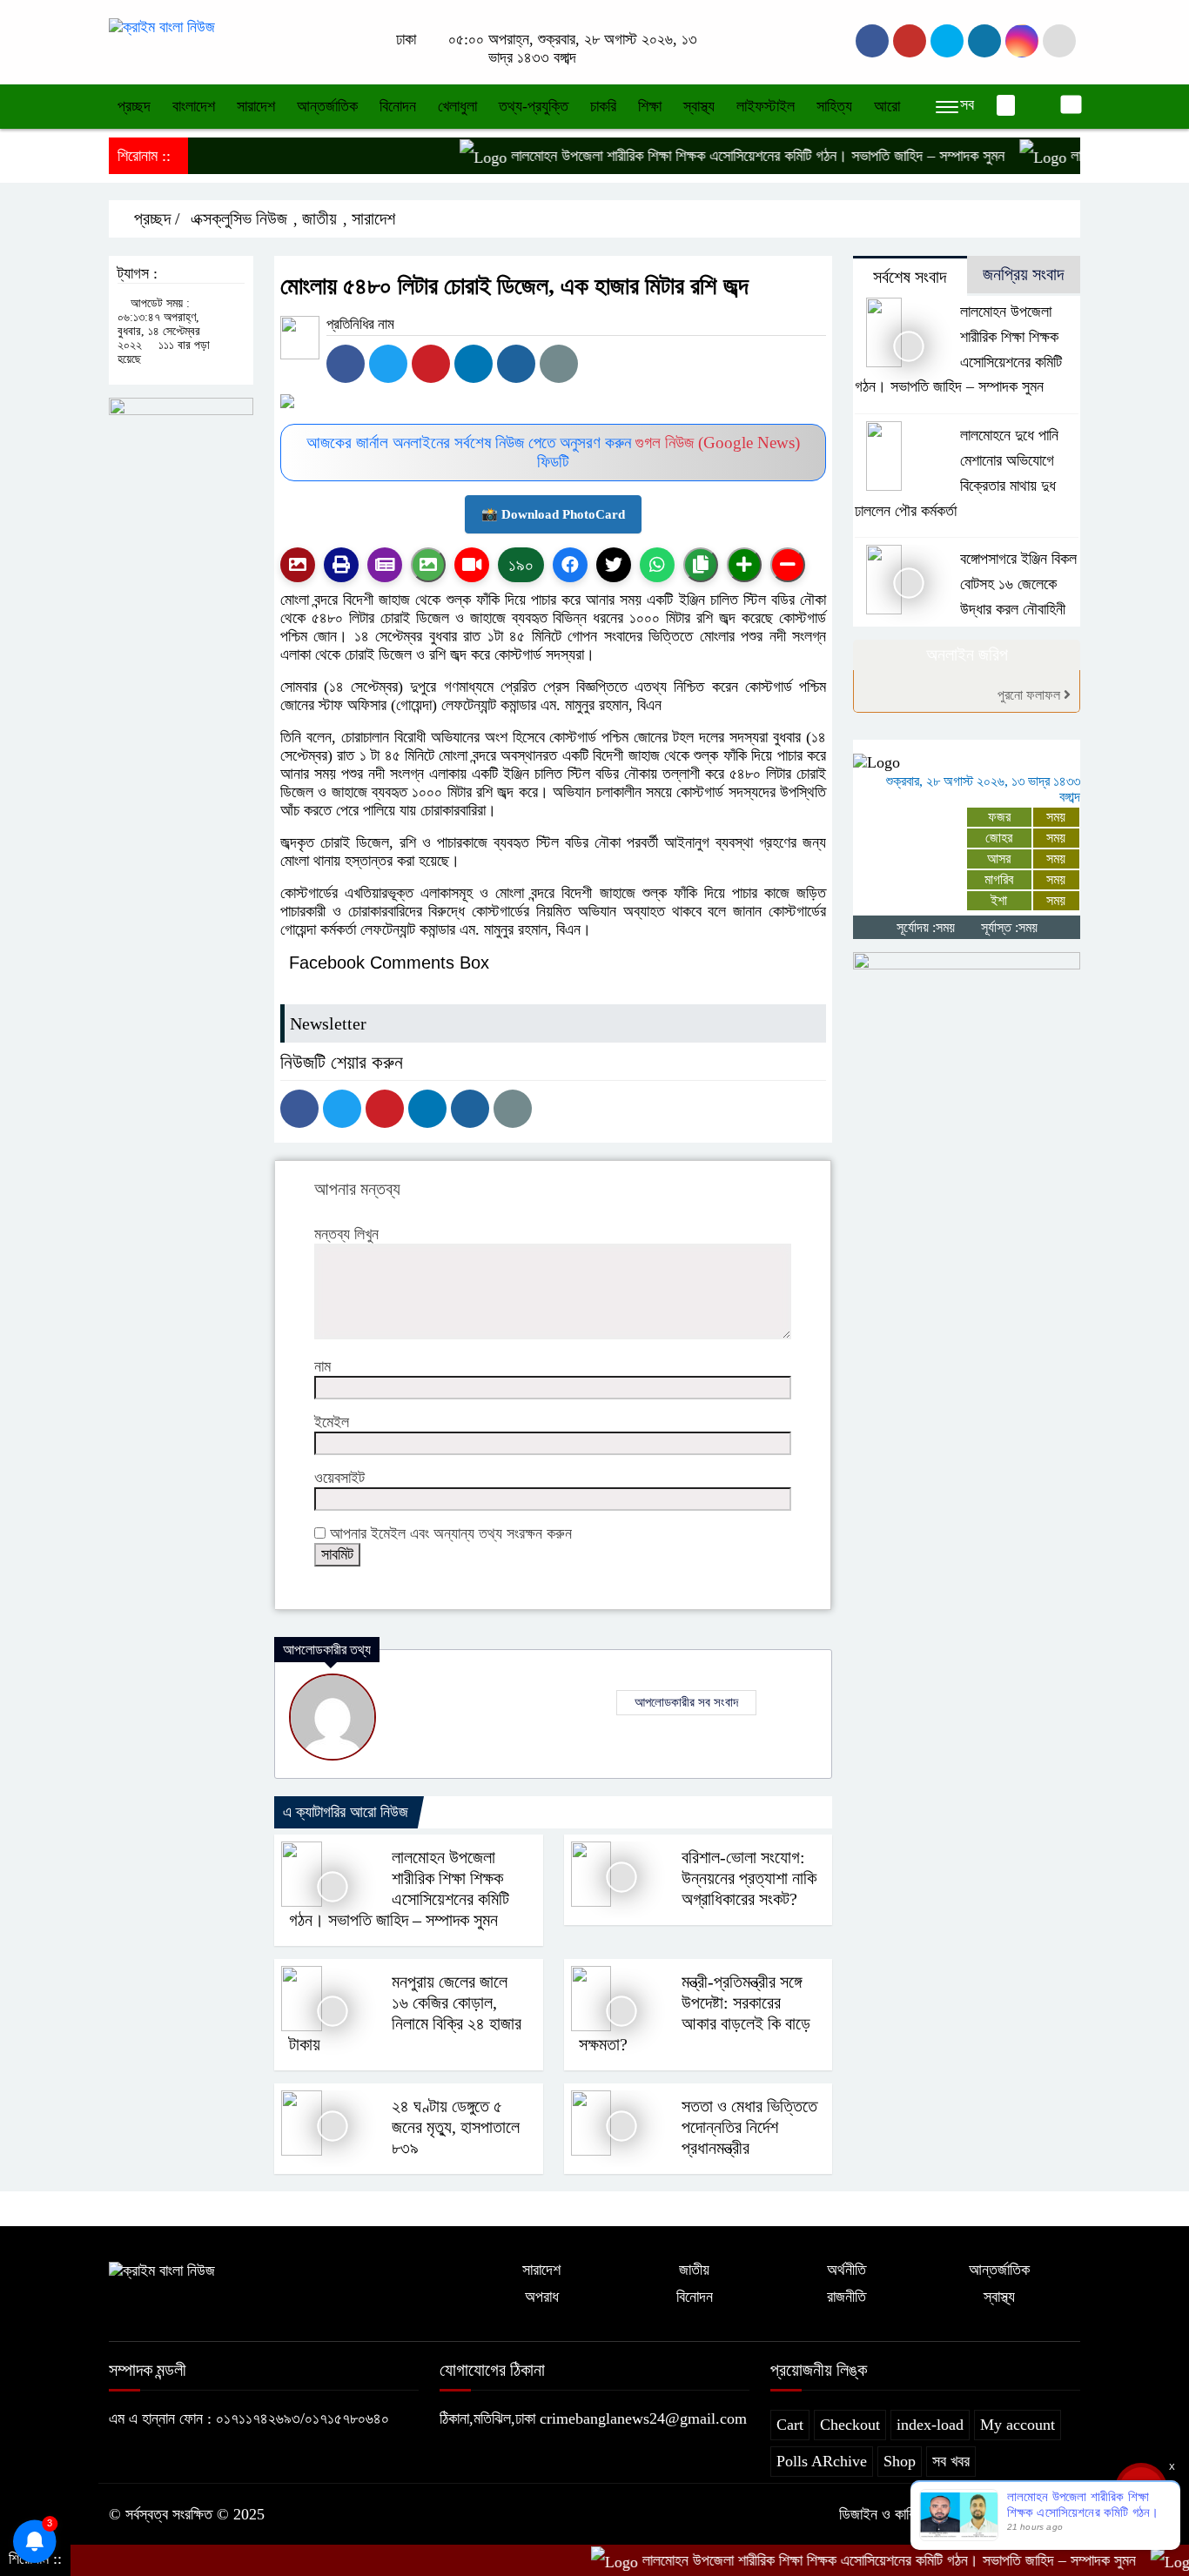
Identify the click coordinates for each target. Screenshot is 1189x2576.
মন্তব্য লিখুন (346, 1234)
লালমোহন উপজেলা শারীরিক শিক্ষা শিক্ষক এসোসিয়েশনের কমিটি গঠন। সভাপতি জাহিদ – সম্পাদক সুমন (712, 156)
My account (1018, 2425)
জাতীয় (319, 218)
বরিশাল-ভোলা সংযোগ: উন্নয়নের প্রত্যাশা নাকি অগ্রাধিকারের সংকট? (749, 1878)
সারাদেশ (256, 106)
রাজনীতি (846, 2297)
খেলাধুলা (457, 106)
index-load (930, 2425)
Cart (790, 2425)
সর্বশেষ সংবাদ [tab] (910, 277)
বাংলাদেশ (194, 106)
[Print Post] (298, 565)
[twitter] (910, 41)
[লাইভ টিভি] (472, 565)
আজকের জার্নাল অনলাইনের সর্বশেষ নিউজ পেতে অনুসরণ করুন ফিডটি (553, 452)
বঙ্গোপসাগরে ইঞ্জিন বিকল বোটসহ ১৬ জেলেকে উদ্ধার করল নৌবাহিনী (1018, 584)
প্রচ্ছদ (134, 106)
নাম (322, 1366)
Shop (900, 2461)
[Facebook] (346, 364)
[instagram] (947, 41)
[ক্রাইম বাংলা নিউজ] (162, 26)
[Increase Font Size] (744, 565)
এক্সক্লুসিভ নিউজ (239, 218)
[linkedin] (984, 41)
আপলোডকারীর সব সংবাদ (686, 1702)
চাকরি (603, 106)
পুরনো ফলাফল (1031, 695)
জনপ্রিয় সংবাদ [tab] (1023, 274)
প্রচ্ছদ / (155, 218)
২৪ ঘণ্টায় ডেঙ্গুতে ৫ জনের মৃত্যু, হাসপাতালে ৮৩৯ (456, 2127)
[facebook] (872, 41)
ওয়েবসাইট (339, 1478)
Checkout (850, 2425)
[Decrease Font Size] (788, 565)
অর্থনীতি (846, 2270)
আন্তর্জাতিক (327, 106)
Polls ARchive (822, 2461)
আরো (887, 106)
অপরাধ (542, 2297)
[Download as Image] (428, 565)
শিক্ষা (650, 106)
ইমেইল (332, 1422)
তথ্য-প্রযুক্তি (534, 106)
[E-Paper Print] (341, 565)
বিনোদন (398, 106)
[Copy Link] (701, 565)
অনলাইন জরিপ (967, 654)
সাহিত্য (834, 106)
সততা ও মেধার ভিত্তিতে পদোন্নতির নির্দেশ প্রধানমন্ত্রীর (749, 2127)
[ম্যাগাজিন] (385, 565)
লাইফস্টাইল (766, 106)
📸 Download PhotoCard (553, 514)
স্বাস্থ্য (699, 106)
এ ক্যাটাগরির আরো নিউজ (346, 1812)
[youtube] (1022, 41)
